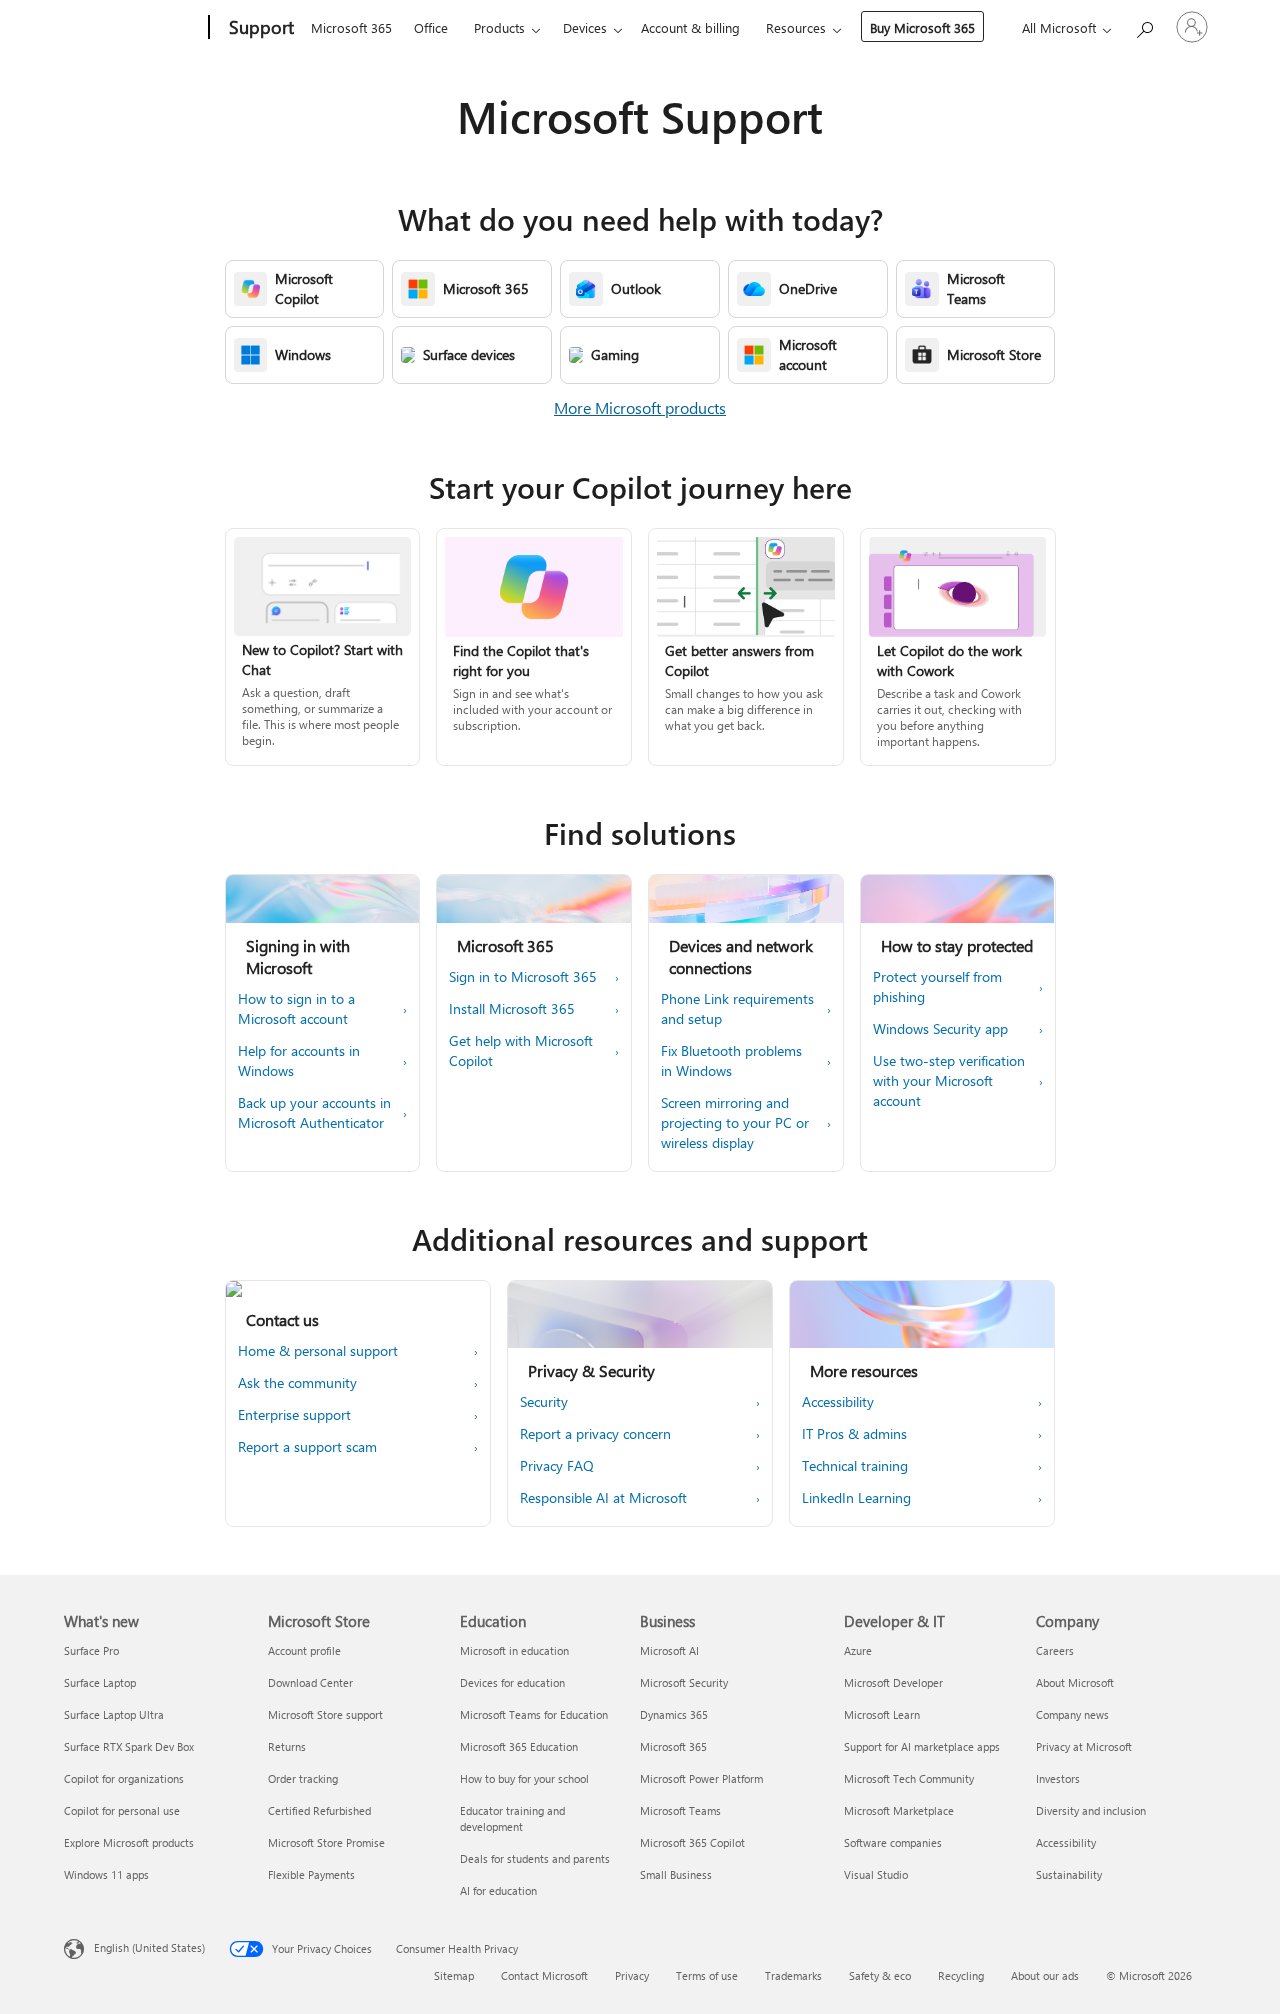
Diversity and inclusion (1091, 1810)
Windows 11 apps (106, 1874)
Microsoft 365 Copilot (692, 1842)
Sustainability (1069, 1874)
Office (431, 27)
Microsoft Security (684, 1682)
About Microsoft (1075, 1682)
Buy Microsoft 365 (922, 27)
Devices (585, 27)
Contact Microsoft (544, 1975)
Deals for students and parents (535, 1858)
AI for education (498, 1890)
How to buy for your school (524, 1778)
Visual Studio (876, 1874)
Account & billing (690, 27)
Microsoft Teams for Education (534, 1714)
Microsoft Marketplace (899, 1810)
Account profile (304, 1650)
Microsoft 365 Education (519, 1746)
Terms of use (707, 1975)
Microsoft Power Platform (701, 1778)
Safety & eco (880, 1975)
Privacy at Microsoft (1084, 1746)
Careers (1055, 1650)
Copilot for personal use (122, 1810)
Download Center (310, 1682)
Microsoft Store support (325, 1714)
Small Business (676, 1874)
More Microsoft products (640, 407)
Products (499, 27)
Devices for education (512, 1682)
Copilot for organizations (124, 1778)
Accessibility (1066, 1842)
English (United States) (149, 1947)
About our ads (1045, 1975)
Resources (796, 27)
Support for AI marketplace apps (922, 1746)
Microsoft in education (514, 1650)
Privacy (632, 1975)
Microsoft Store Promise (326, 1842)
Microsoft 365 (351, 27)
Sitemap (454, 1975)
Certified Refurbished (319, 1810)
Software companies (893, 1842)
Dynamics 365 (674, 1714)
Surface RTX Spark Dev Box (129, 1746)
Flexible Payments (311, 1874)
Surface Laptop (100, 1682)
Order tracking (303, 1778)
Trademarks (793, 1975)
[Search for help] (1144, 25)
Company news (1072, 1714)
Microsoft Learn (882, 1714)
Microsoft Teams (680, 1810)
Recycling (961, 1975)
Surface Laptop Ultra (114, 1714)
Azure (858, 1650)
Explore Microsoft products (129, 1842)
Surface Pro (91, 1650)
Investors (1058, 1778)
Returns (287, 1746)
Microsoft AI (669, 1650)
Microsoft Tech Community (909, 1778)
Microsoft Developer (893, 1682)
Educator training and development (512, 1818)
